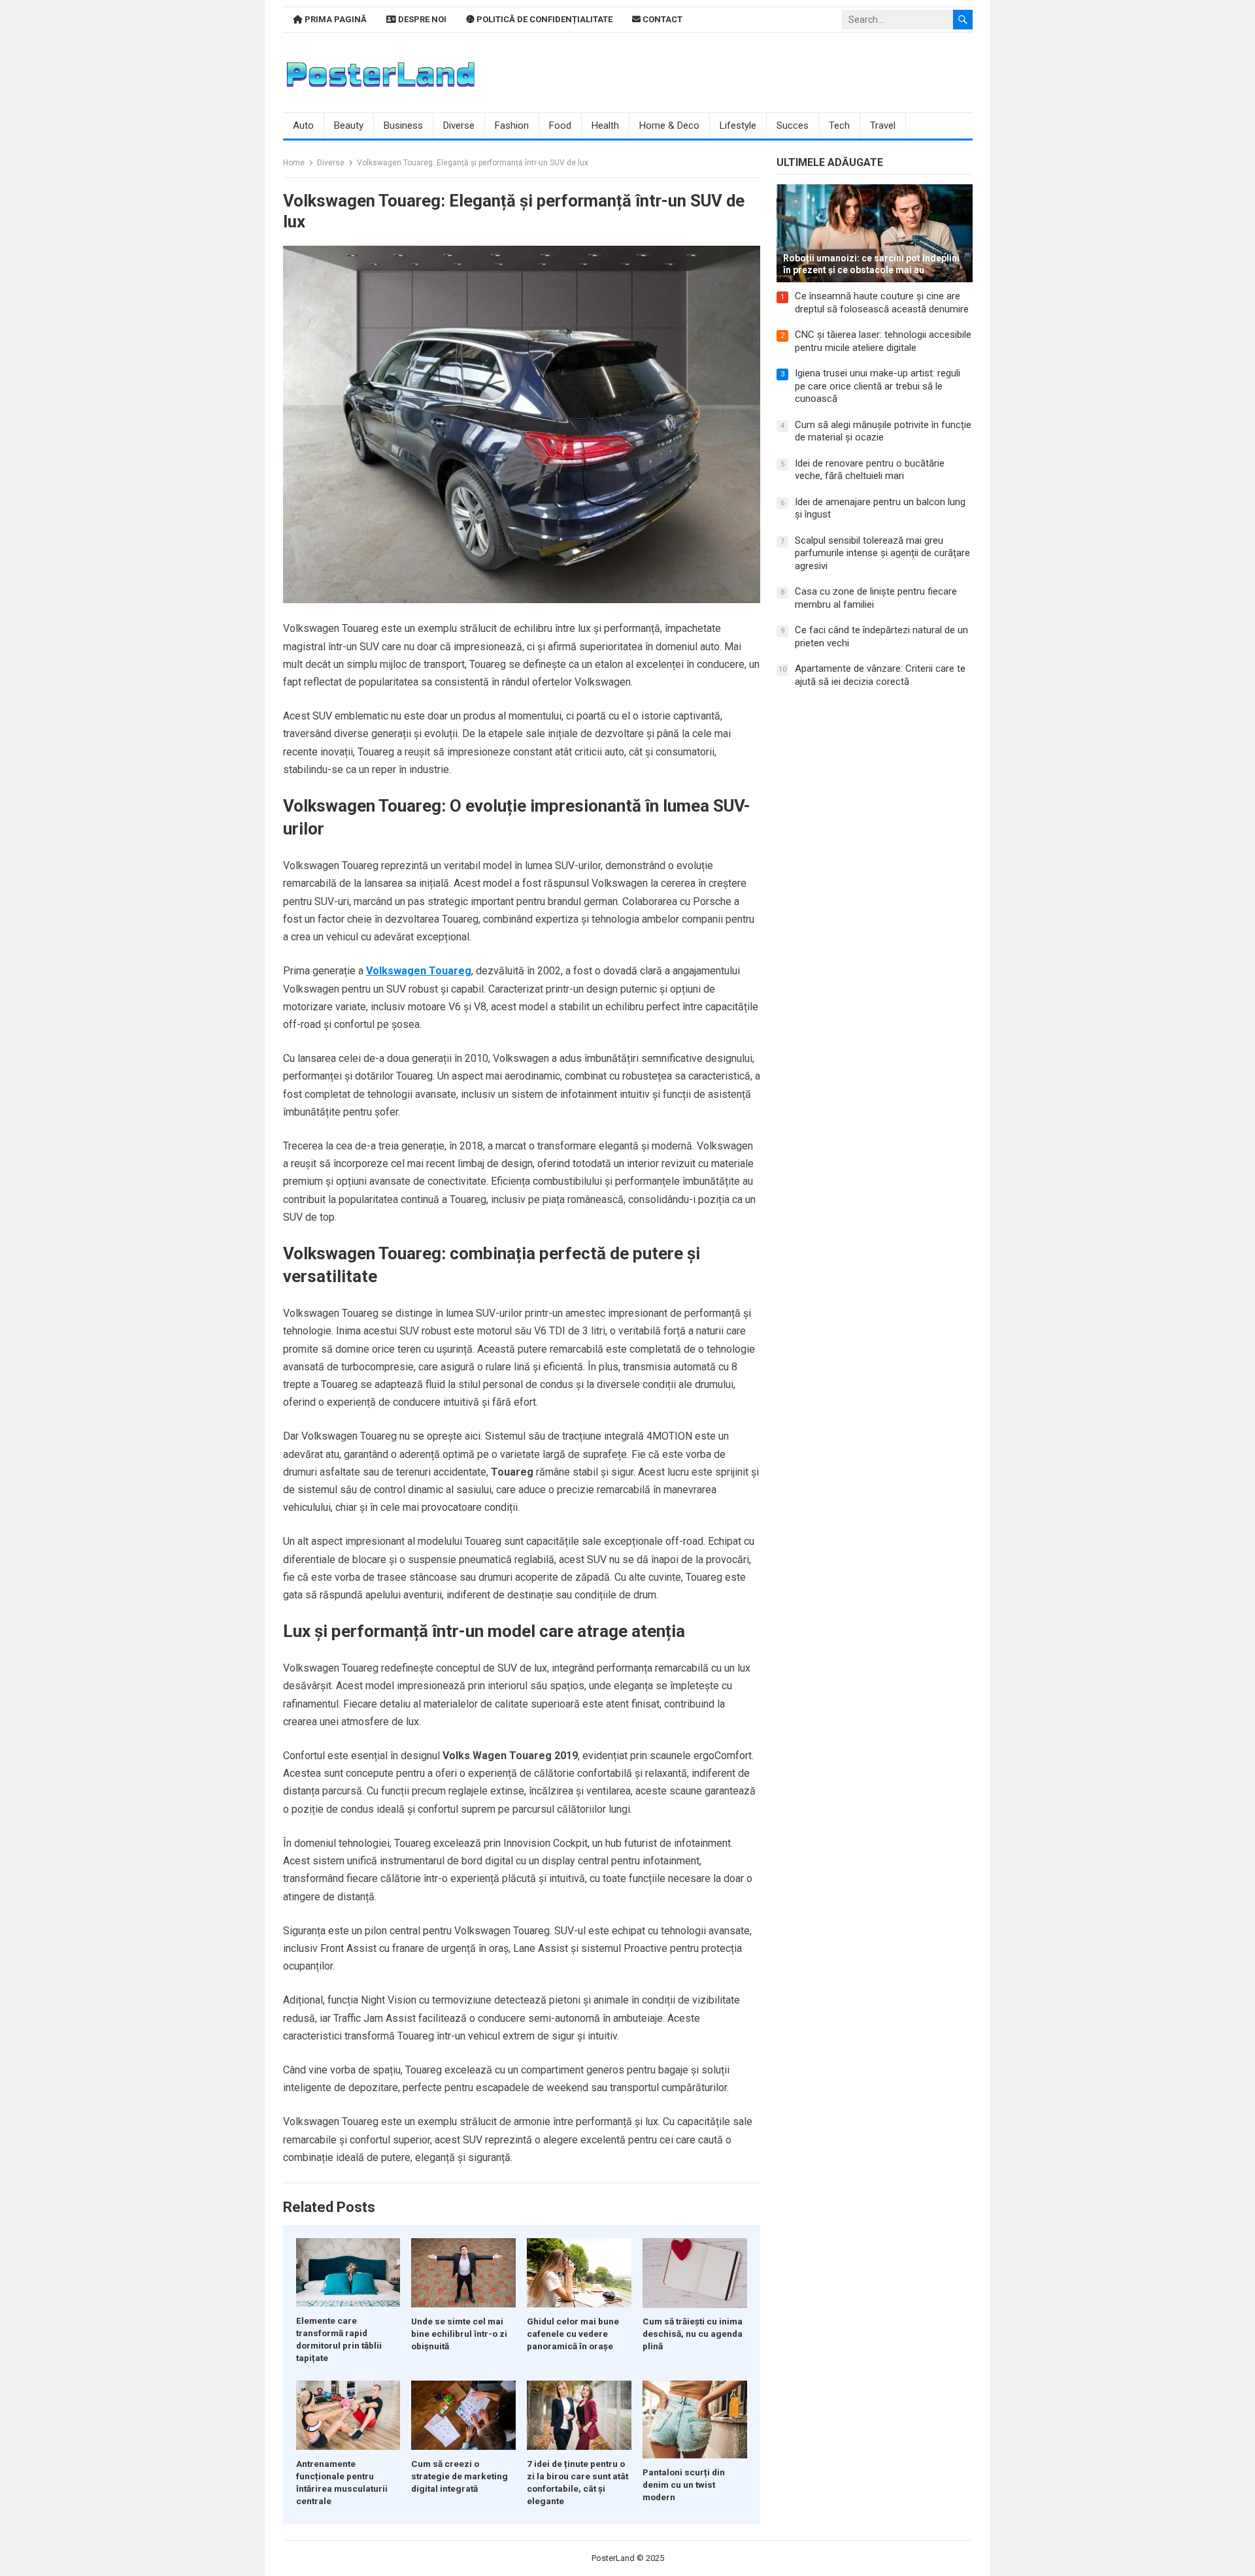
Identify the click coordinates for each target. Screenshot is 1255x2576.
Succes (793, 125)
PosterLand (613, 2558)
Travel (883, 125)
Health (605, 125)
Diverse (459, 125)
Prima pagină (335, 19)
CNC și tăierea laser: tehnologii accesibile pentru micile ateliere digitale (883, 341)
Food (560, 125)
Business (403, 125)
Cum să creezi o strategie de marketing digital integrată (460, 2476)
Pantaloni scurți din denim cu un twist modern (684, 2485)
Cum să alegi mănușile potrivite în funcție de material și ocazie (883, 431)
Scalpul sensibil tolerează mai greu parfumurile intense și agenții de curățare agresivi (882, 553)
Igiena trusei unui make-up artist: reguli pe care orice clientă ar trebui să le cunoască (878, 386)
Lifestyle (738, 125)
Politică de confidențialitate (544, 19)
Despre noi (421, 19)
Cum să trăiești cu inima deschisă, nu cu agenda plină (693, 2334)
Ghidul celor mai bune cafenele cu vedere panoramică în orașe (573, 2334)
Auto (303, 125)
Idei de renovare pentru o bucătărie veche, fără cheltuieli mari (870, 470)
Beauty (349, 125)
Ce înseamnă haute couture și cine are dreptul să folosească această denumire (882, 303)
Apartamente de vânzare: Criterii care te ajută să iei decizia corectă (880, 675)
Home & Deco (669, 125)
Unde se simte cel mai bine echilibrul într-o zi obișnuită (459, 2334)
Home (294, 163)
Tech (839, 125)
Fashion (512, 125)
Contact (661, 19)
